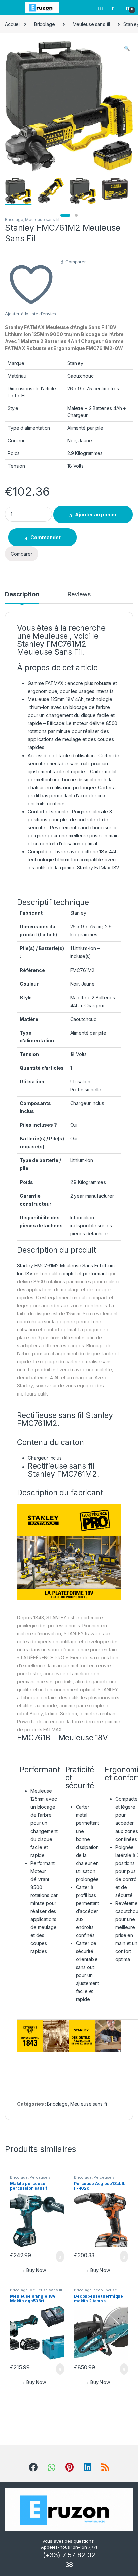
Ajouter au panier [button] (56, 2257)
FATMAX (55, 683)
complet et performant (83, 1273)
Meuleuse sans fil (91, 24)
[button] (127, 48)
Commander (46, 537)
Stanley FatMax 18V (98, 868)
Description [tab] (22, 594)
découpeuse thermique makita (95, 2292)
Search (101, 8)
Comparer (76, 262)
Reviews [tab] (79, 594)
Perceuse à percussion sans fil (30, 2179)
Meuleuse (50, 636)
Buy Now (36, 2270)
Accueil (13, 24)
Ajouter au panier (96, 515)
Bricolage (45, 24)
